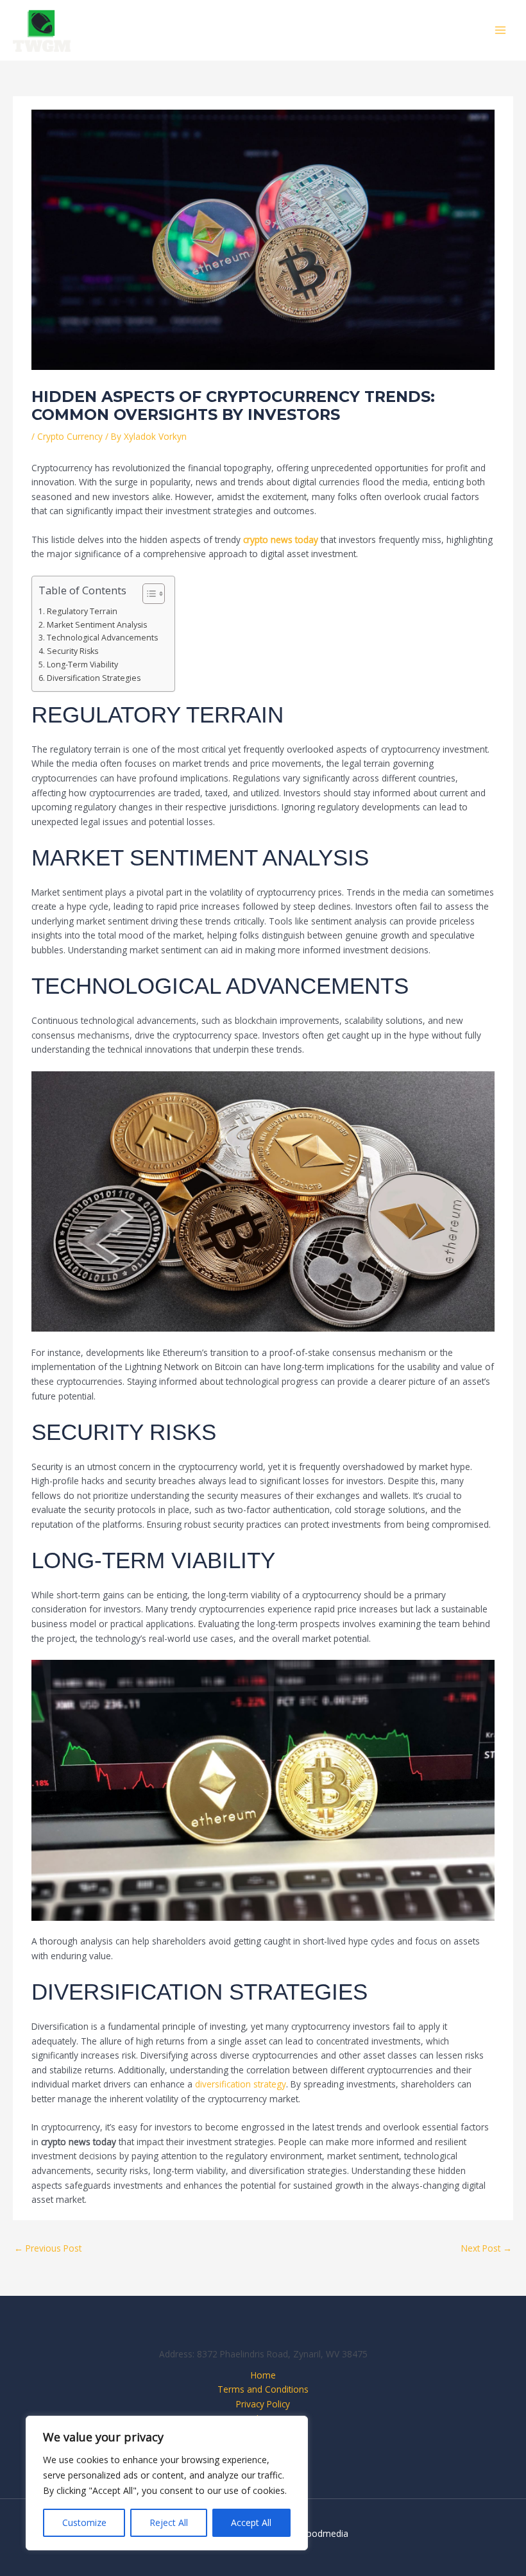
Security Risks (72, 651)
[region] (167, 2483)
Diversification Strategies (93, 678)
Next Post (487, 2248)
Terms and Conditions (263, 2389)
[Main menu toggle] (501, 30)
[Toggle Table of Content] (147, 594)
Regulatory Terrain (82, 611)
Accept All (251, 2522)
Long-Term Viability (82, 665)
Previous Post (48, 2248)
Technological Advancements (102, 638)
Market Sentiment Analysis (97, 625)
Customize (84, 2522)
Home (263, 2375)
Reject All (169, 2522)
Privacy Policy (263, 2404)
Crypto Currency (70, 436)
